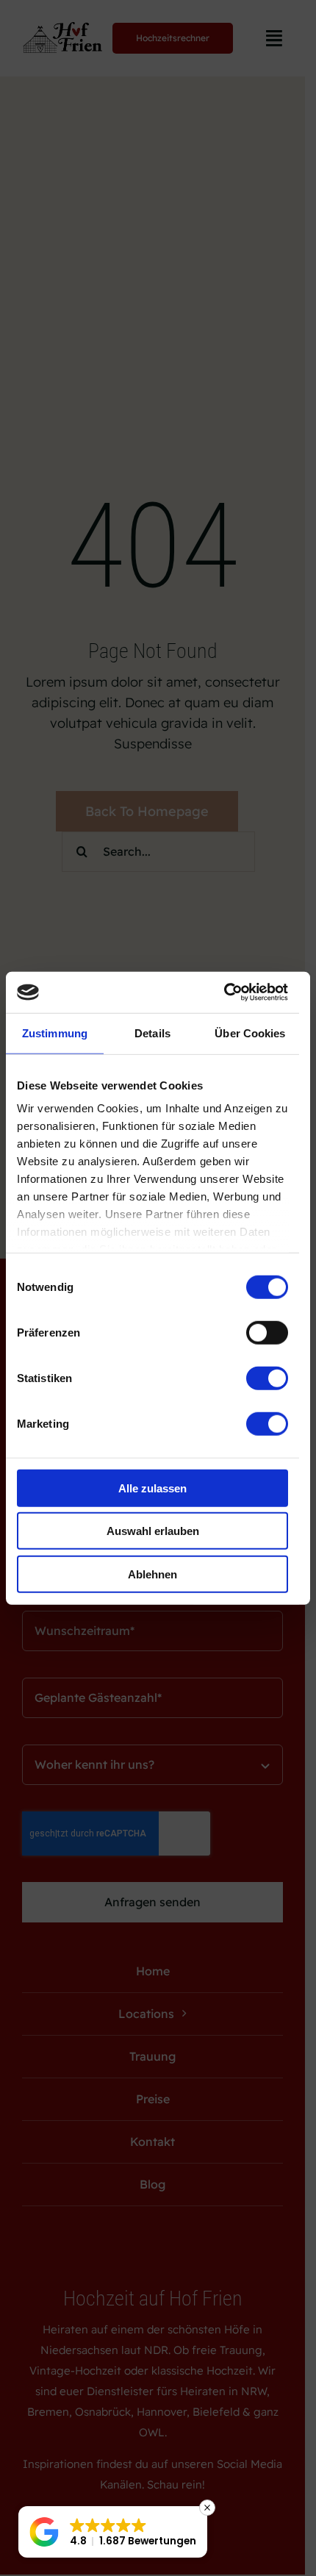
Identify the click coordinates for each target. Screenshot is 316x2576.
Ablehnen (152, 1574)
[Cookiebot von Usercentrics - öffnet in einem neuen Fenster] (224, 992)
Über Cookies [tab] (250, 1033)
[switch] (267, 1332)
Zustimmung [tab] (55, 1033)
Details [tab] (152, 1033)
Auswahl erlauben (153, 1531)
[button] (113, 2532)
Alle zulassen (152, 1488)
